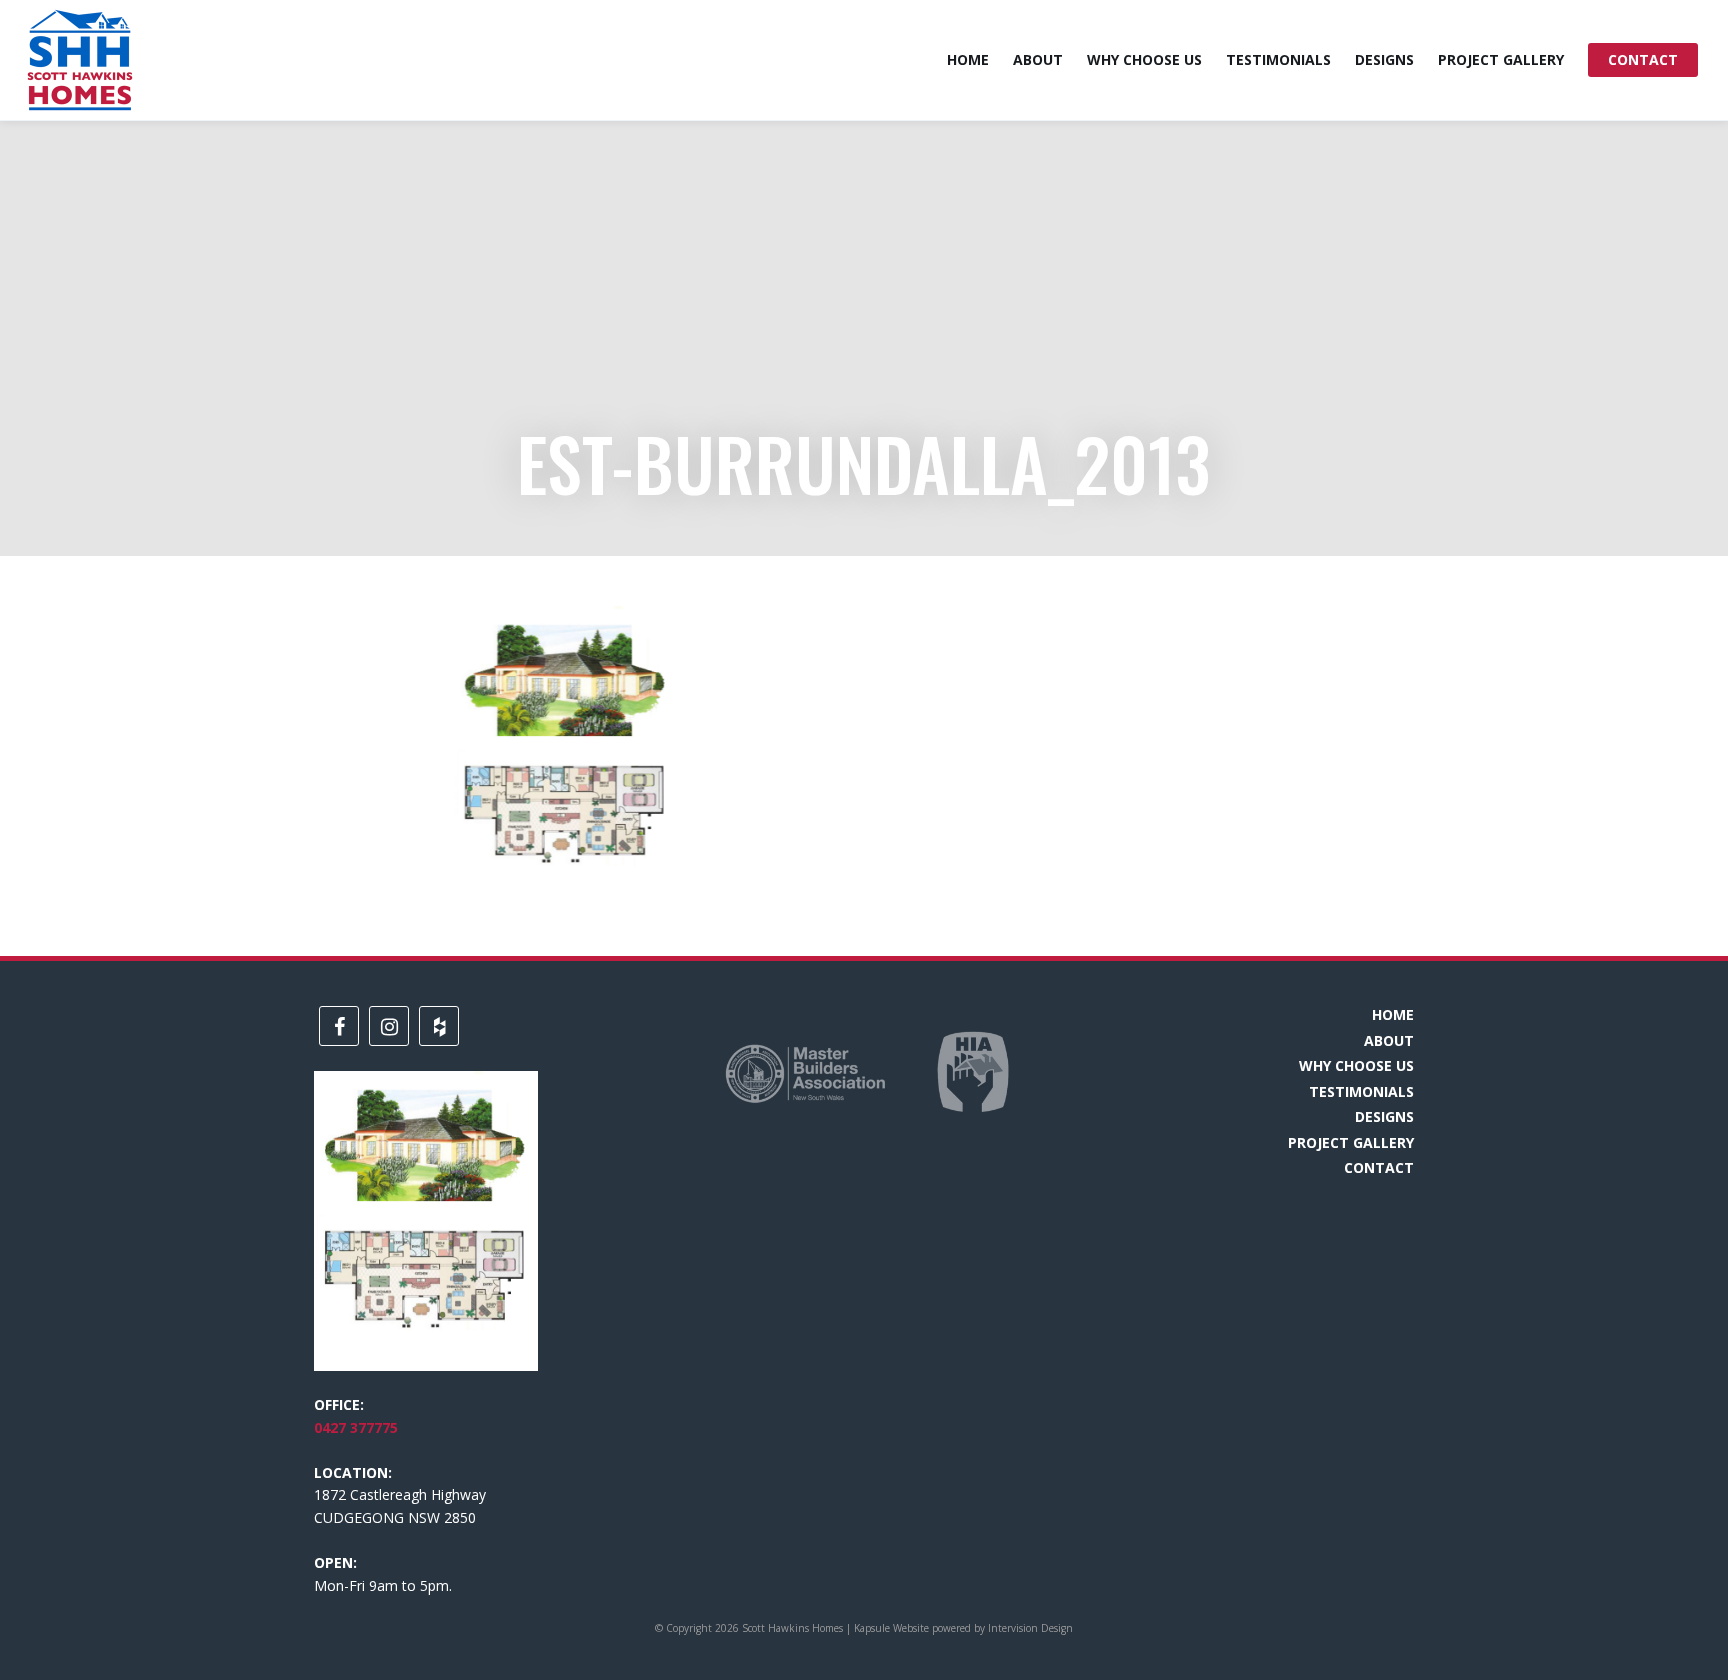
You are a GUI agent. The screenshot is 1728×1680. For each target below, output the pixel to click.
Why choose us (1144, 59)
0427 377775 (356, 1427)
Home (968, 59)
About (1038, 59)
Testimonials (1278, 59)
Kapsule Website (891, 1628)
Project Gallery (1501, 59)
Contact (1643, 59)
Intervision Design (1030, 1628)
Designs (1384, 59)
